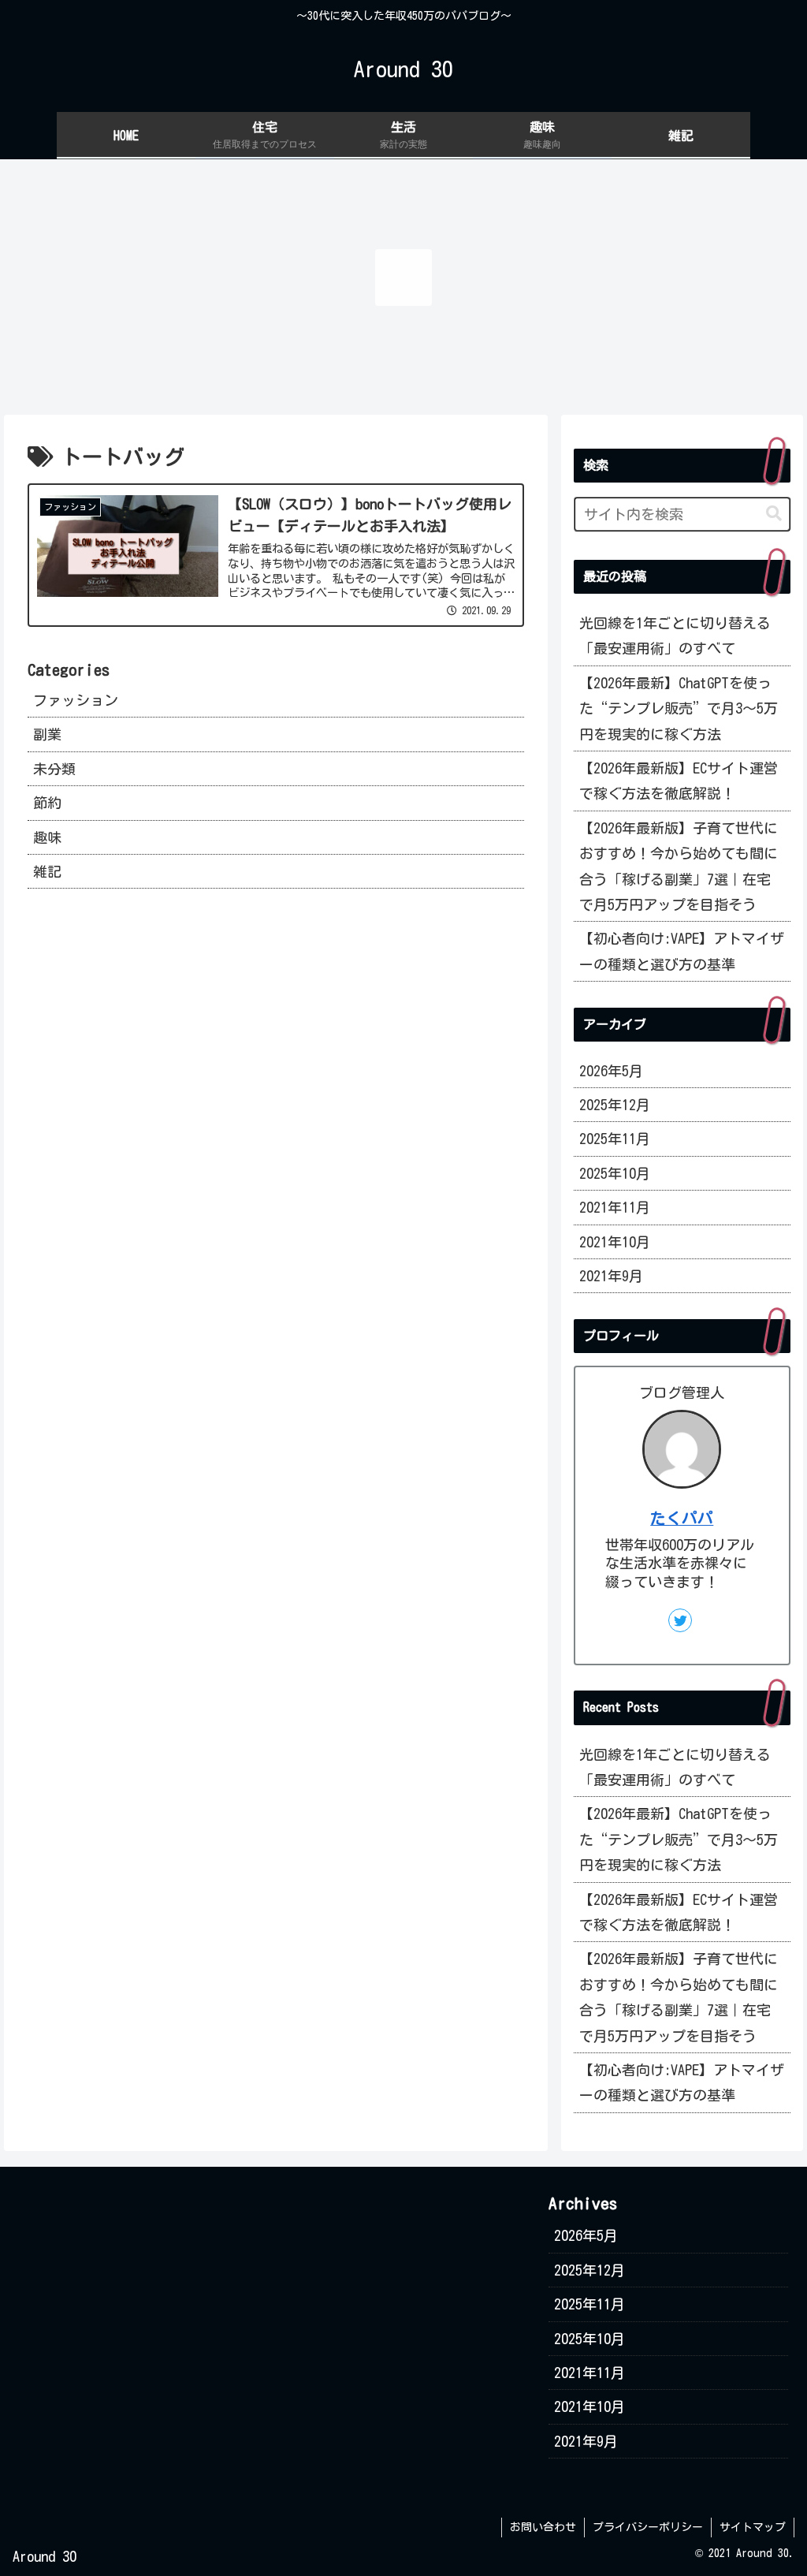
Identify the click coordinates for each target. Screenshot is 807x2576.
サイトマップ (753, 2527)
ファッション (76, 700)
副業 (47, 734)
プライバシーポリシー (648, 2527)
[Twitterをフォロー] (680, 1620)
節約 (47, 803)
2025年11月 (615, 1139)
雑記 (47, 871)
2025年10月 (615, 1173)
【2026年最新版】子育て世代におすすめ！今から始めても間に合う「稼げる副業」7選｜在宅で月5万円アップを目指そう (679, 866)
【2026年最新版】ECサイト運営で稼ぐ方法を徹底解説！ (679, 781)
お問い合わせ (543, 2527)
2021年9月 (611, 1276)
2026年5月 (611, 1071)
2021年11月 (615, 1207)
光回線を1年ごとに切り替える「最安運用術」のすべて (675, 636)
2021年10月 (615, 1242)
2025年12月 (615, 1105)
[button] (774, 514)
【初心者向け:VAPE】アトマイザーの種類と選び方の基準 (682, 951)
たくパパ (682, 1518)
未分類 (54, 769)
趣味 (47, 837)
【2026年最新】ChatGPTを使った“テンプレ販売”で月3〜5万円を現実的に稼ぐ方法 (679, 708)
